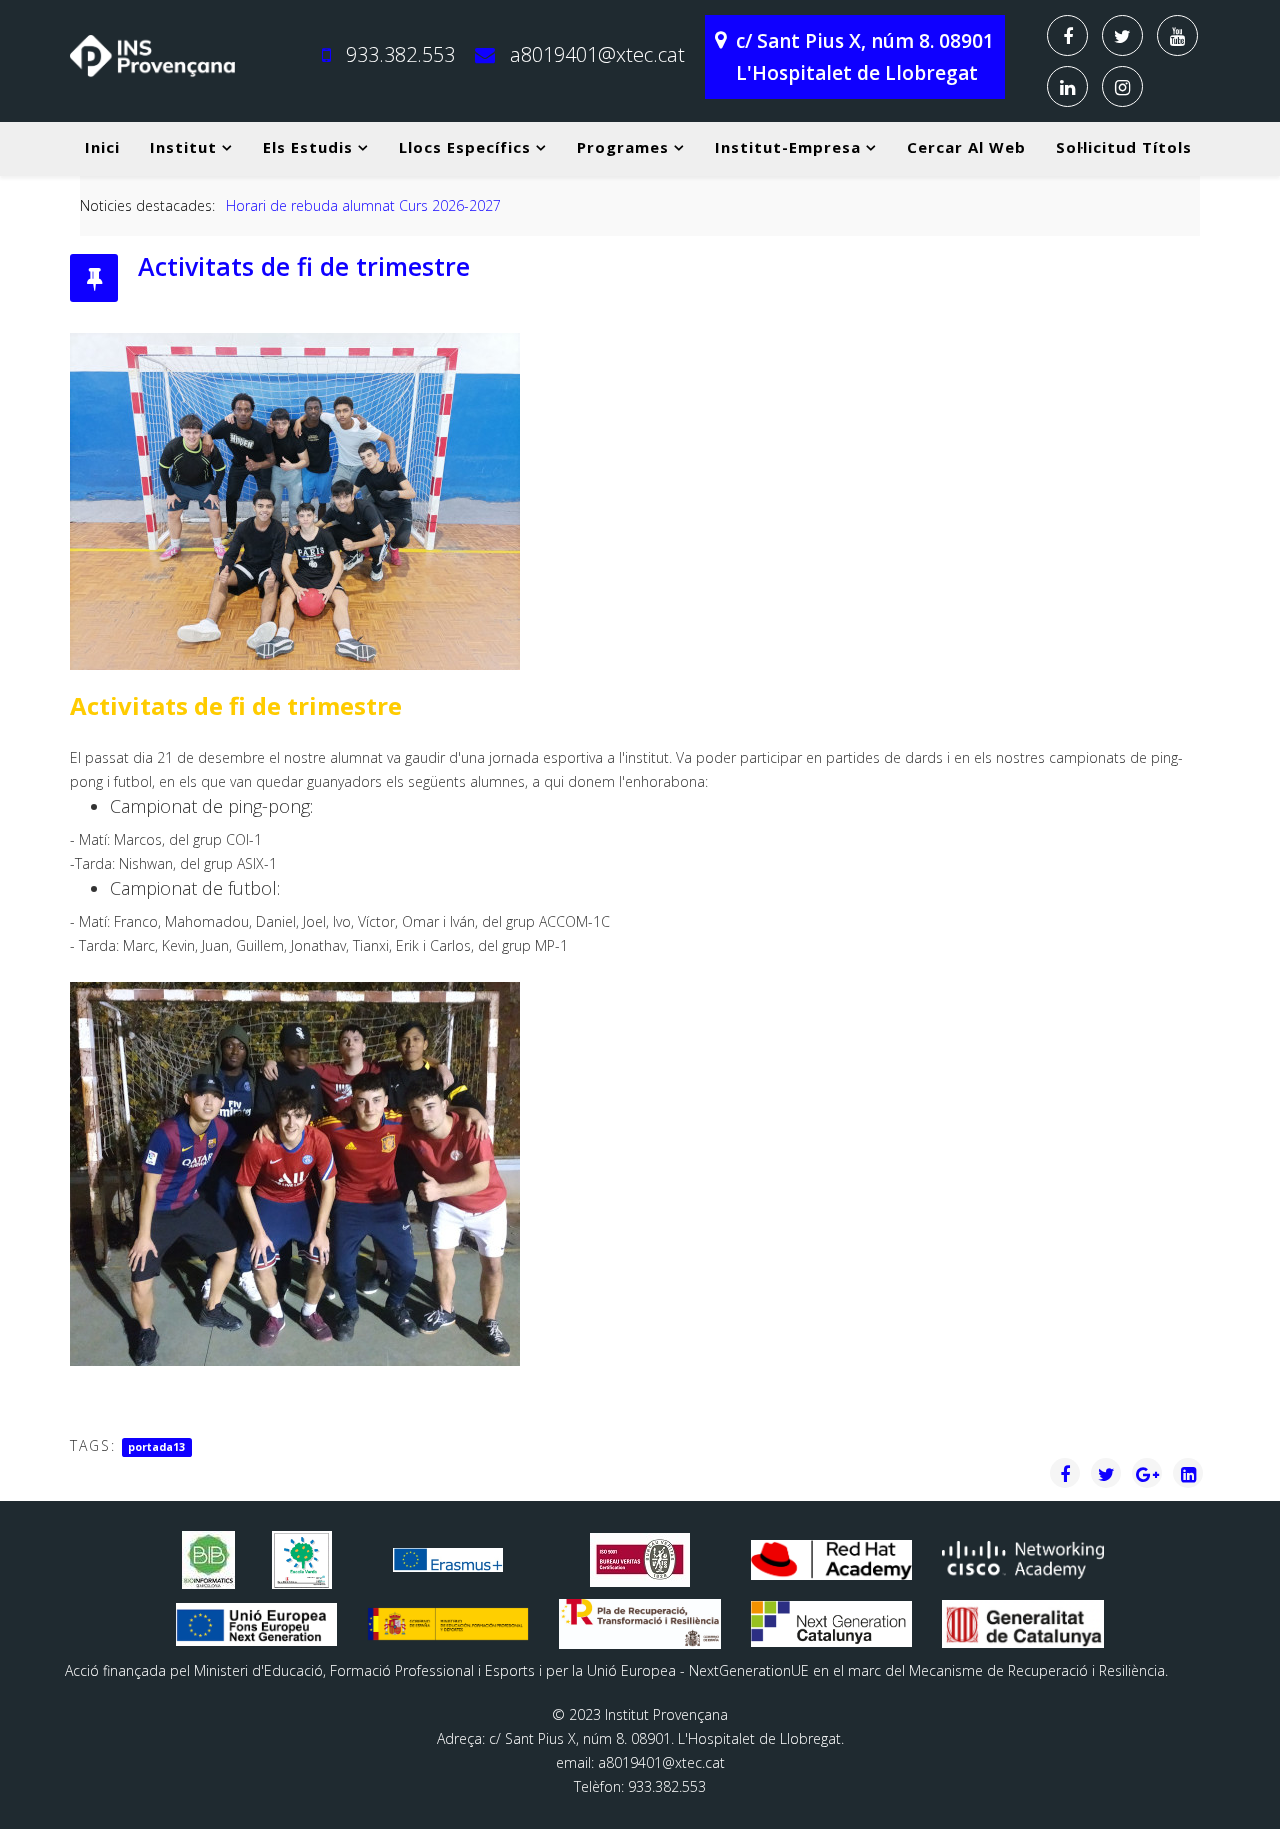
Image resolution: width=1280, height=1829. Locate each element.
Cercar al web (966, 147)
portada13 (156, 1447)
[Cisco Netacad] (1023, 1559)
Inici (102, 147)
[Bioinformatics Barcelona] (209, 1560)
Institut (183, 147)
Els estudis (308, 147)
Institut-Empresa (788, 147)
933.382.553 (400, 54)
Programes (623, 147)
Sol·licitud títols (1124, 147)
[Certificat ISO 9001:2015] (640, 1560)
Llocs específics (465, 147)
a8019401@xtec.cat (597, 54)
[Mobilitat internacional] (448, 1560)
